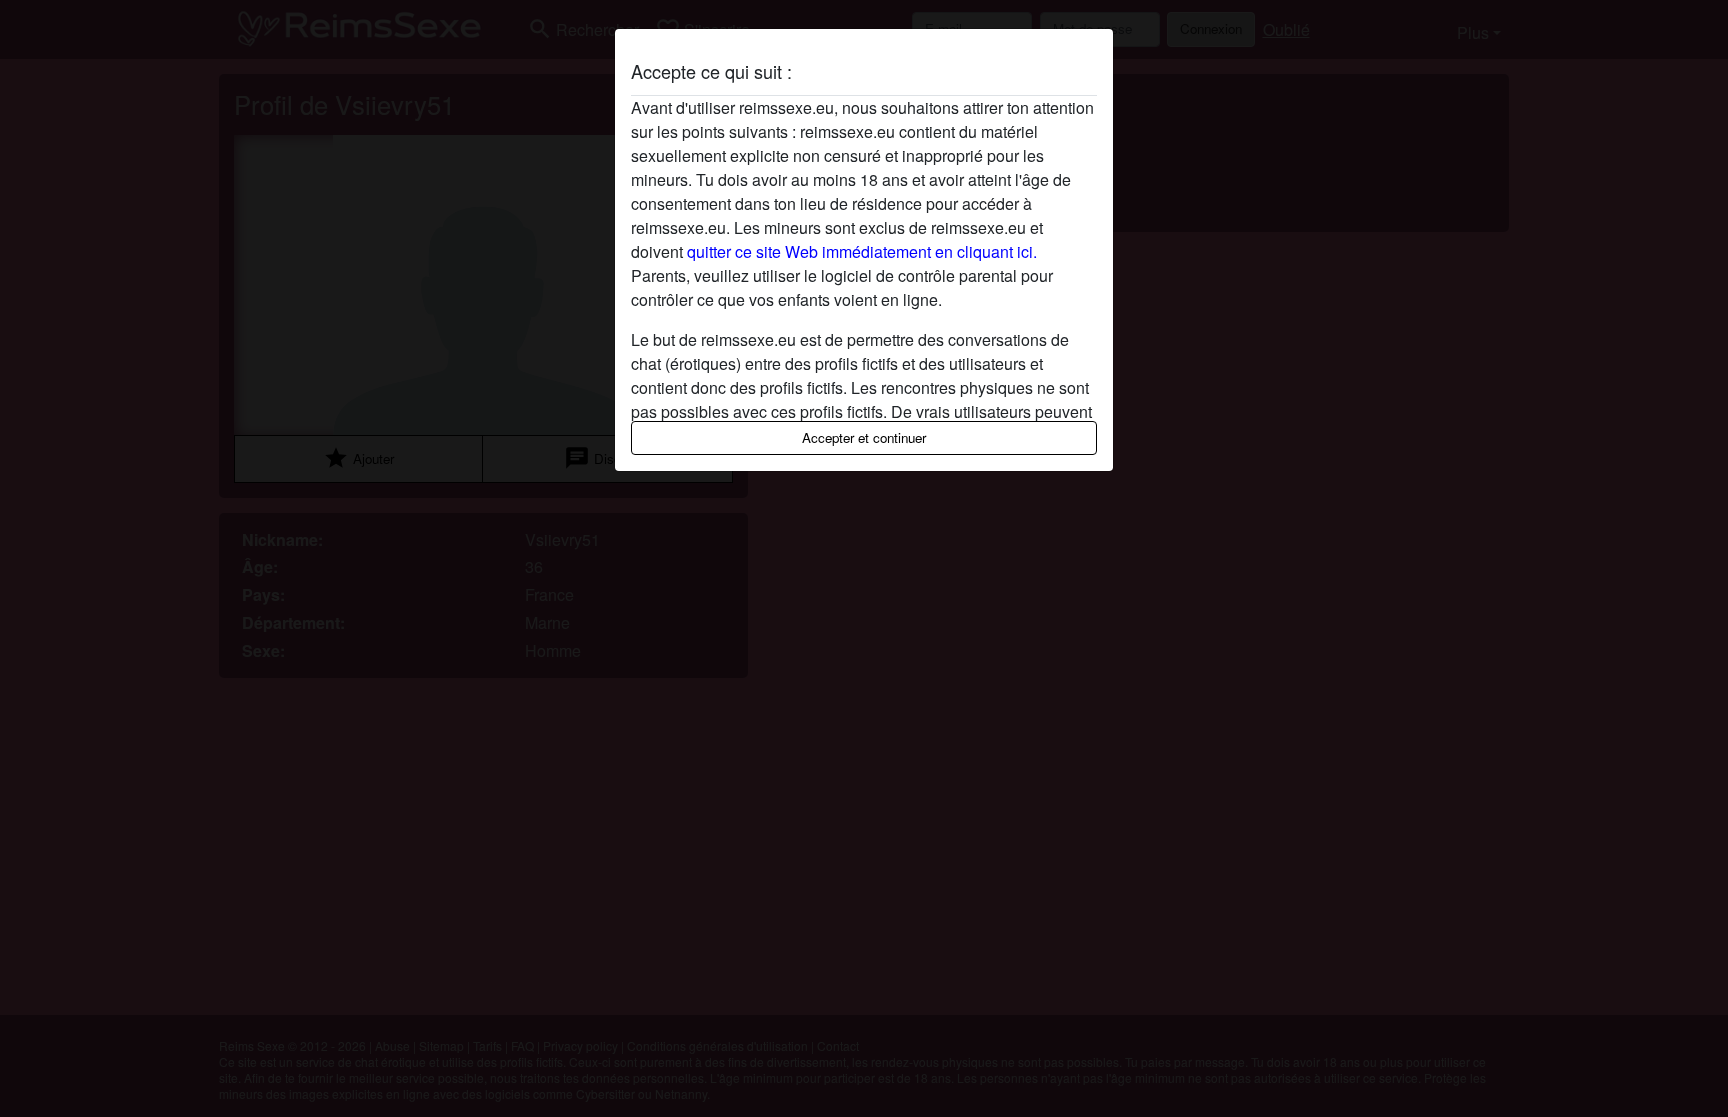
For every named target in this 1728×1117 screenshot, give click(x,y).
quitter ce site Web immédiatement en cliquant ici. (862, 251)
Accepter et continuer (864, 437)
